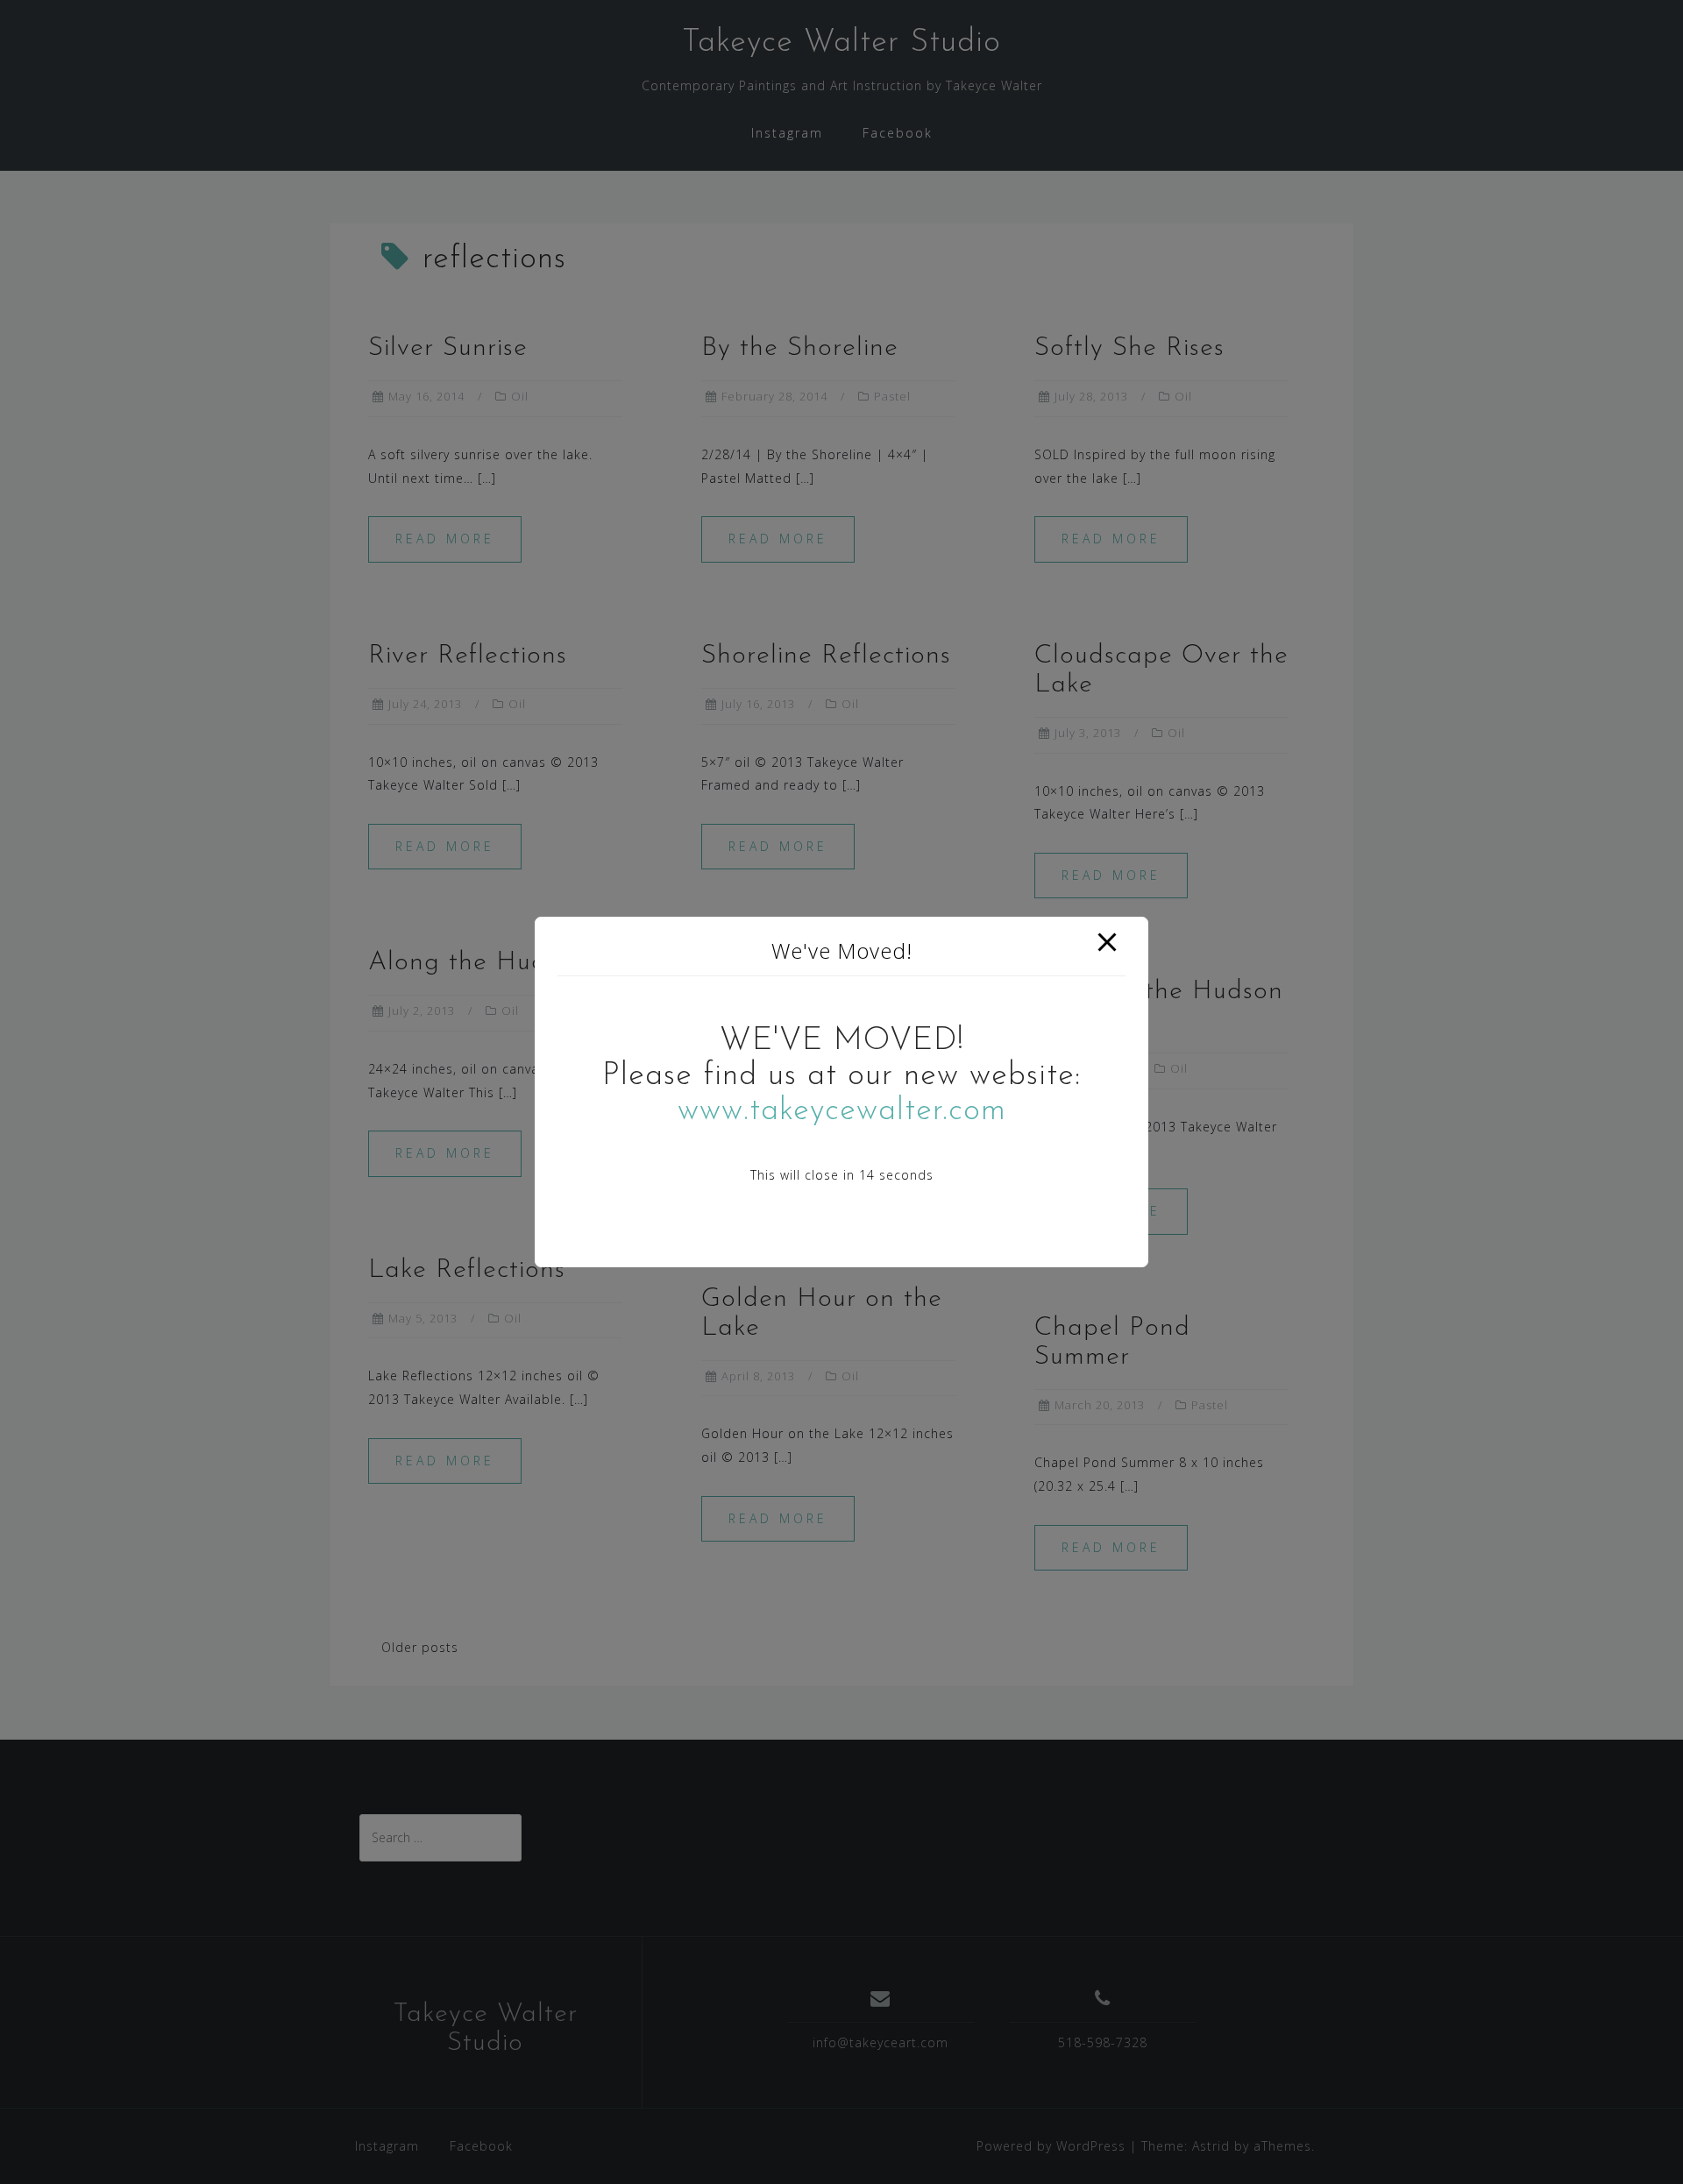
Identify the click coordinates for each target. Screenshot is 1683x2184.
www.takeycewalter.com (842, 1111)
